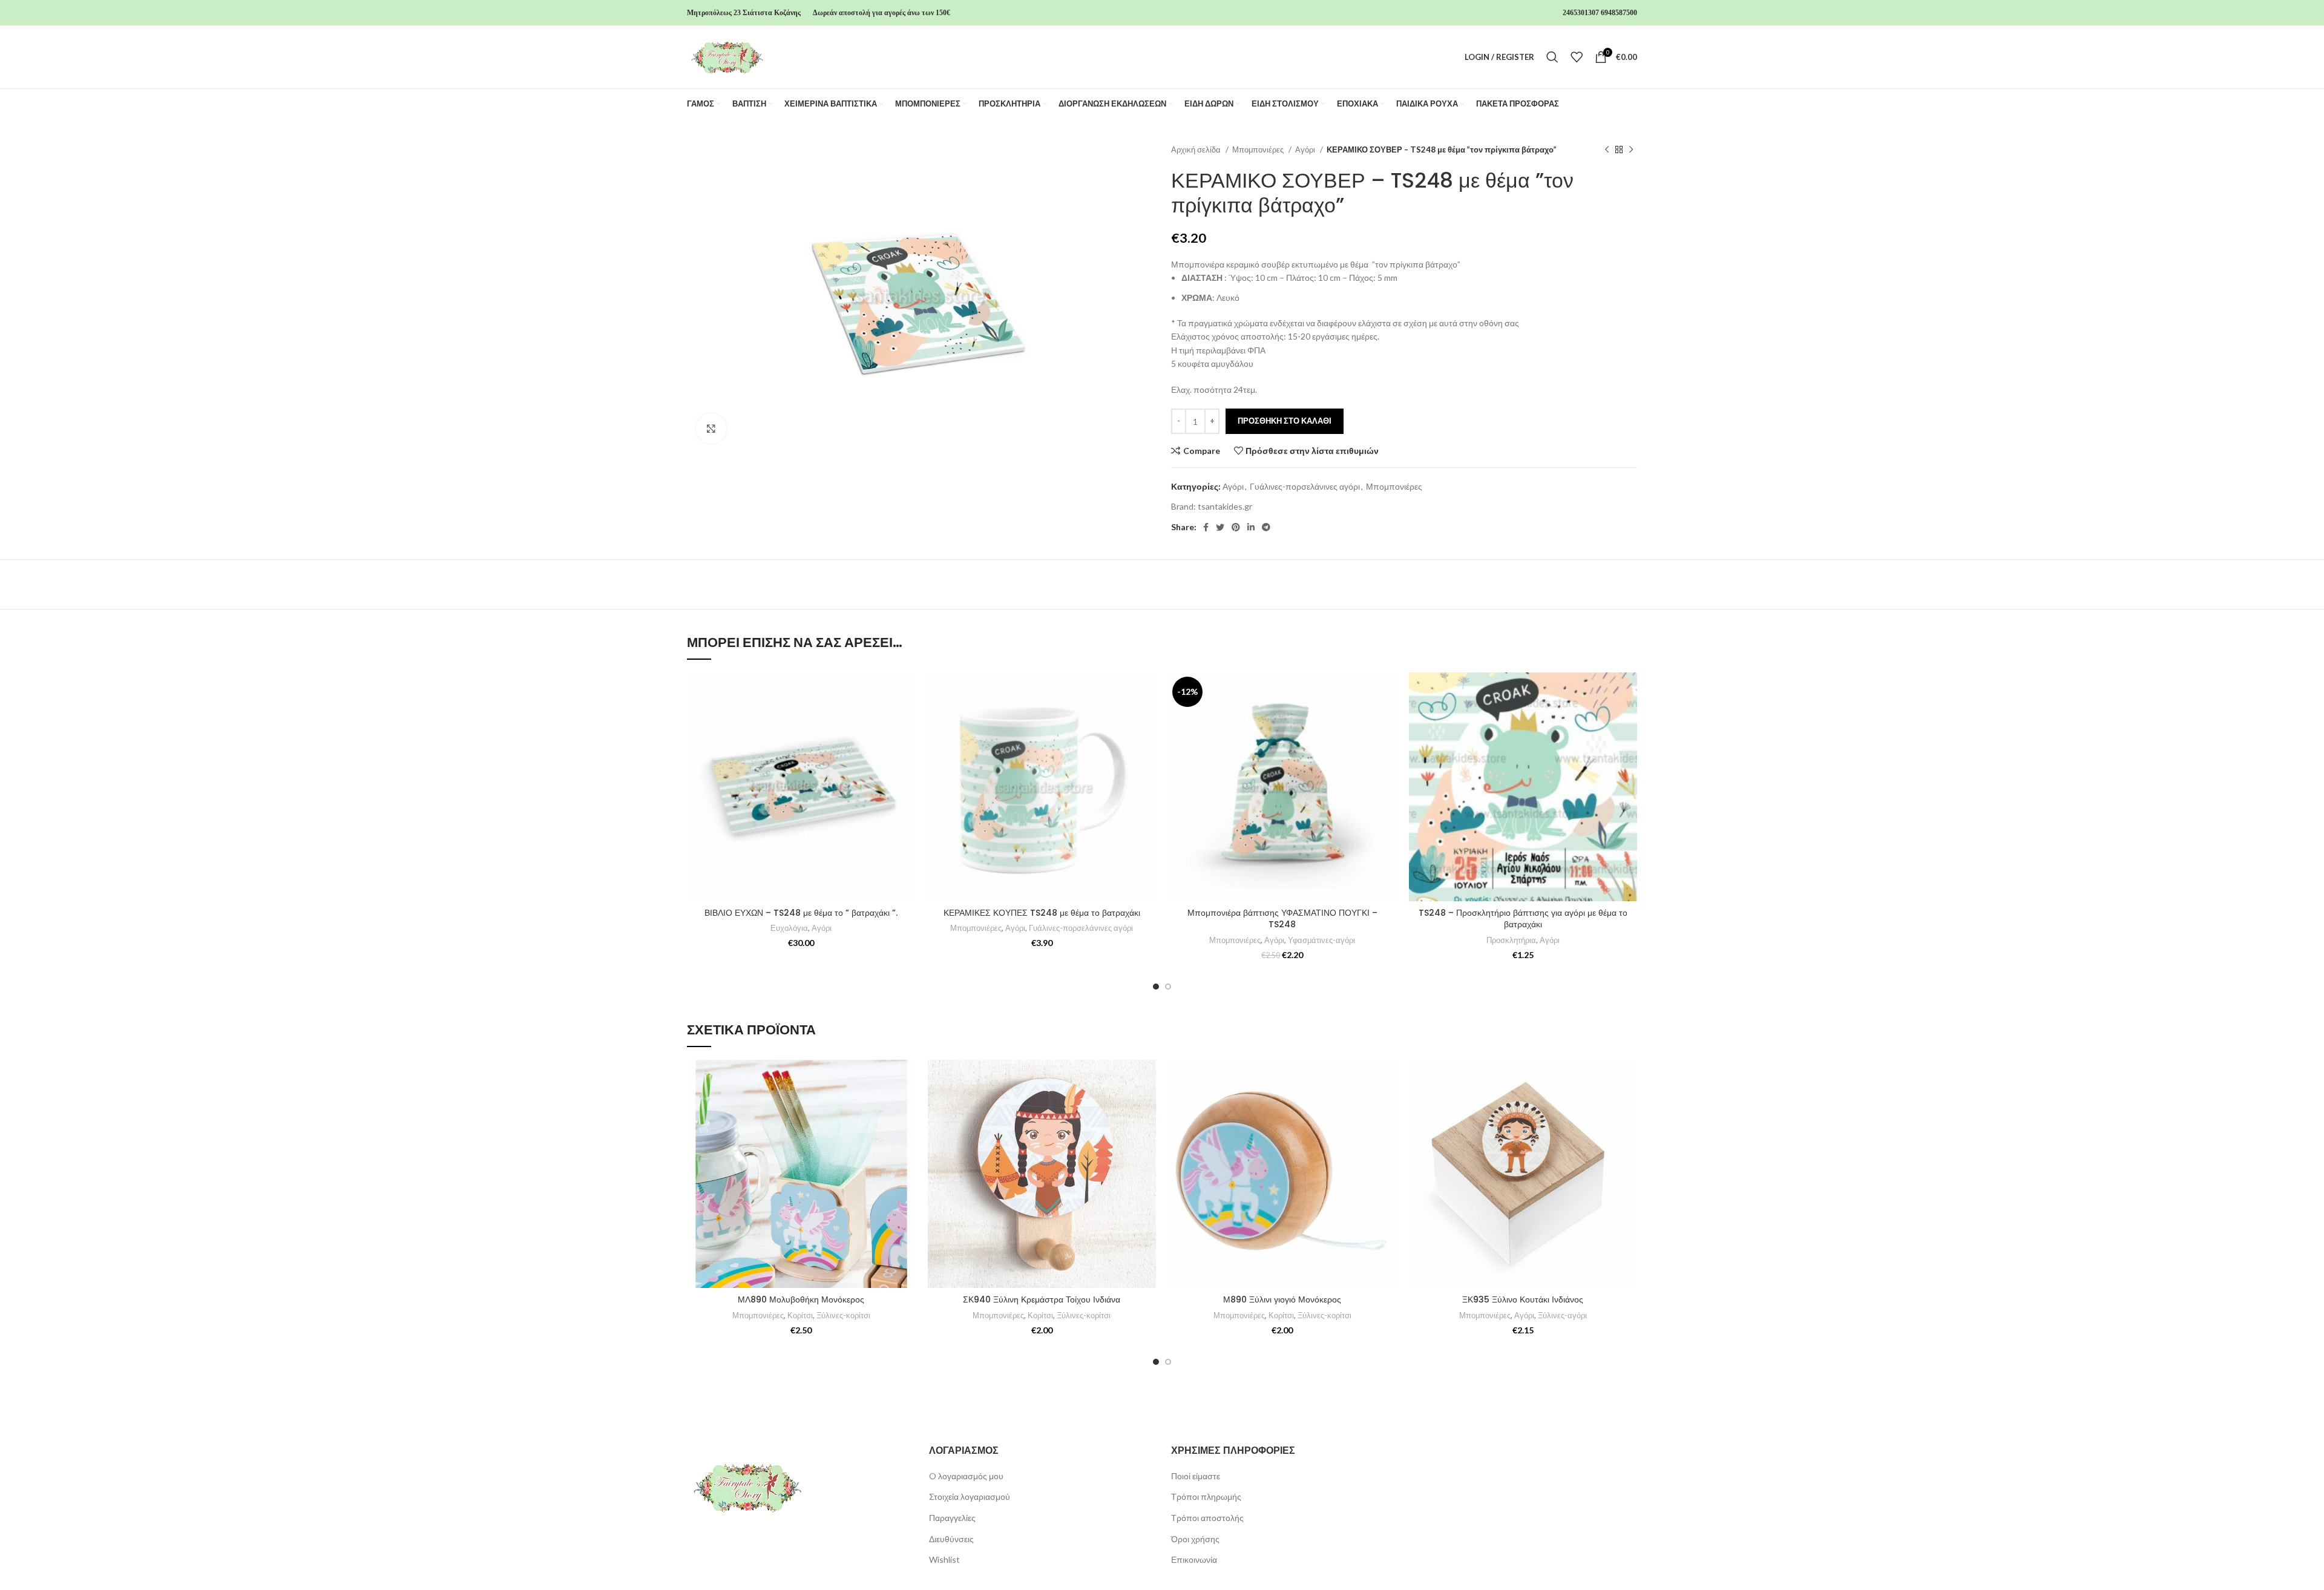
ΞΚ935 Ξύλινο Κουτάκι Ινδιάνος (1523, 1299)
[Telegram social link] (1266, 527)
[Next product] (1631, 150)
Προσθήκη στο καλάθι (1285, 421)
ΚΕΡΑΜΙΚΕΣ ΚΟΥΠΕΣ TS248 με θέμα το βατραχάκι (1042, 913)
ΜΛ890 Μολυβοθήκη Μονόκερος (801, 1299)
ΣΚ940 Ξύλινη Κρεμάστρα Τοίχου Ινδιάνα (1042, 1299)
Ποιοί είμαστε (1196, 1476)
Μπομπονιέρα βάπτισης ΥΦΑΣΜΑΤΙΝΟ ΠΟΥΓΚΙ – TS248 (1282, 919)
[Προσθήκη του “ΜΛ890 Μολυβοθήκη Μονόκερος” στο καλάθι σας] (907, 1107)
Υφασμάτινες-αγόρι (1321, 940)
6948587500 (1619, 13)
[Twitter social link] (1220, 527)
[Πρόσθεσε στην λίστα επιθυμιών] (907, 692)
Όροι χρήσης (1195, 1539)
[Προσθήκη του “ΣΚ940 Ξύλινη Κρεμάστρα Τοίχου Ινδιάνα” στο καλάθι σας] (1147, 1107)
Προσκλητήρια (1511, 940)
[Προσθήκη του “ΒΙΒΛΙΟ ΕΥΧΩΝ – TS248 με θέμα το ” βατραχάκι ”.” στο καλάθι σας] (907, 719)
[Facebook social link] (1206, 527)
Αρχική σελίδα (1197, 149)
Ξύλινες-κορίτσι (843, 1315)
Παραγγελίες (952, 1518)
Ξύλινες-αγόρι (1562, 1315)
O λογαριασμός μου (966, 1476)
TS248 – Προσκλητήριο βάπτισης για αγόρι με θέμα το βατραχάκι (1523, 919)
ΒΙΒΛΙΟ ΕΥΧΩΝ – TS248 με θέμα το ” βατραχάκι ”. (801, 913)
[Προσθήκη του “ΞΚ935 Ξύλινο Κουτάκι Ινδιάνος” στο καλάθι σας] (1628, 1107)
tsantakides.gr (1225, 506)
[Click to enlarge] (711, 429)
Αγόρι (1306, 149)
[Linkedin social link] (1251, 527)
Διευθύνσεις (951, 1539)
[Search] (1552, 57)
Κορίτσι (800, 1315)
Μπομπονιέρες (1259, 149)
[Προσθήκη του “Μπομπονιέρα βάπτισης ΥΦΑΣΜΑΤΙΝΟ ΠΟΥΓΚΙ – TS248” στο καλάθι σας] (1388, 719)
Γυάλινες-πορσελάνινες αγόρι (1305, 486)
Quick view (907, 747)
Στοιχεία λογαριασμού (970, 1496)
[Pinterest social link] (1236, 527)
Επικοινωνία (1194, 1559)
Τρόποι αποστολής (1207, 1518)
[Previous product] (1607, 150)
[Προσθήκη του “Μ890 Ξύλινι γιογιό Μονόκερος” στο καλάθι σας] (1388, 1107)
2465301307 (1581, 13)
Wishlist (944, 1559)
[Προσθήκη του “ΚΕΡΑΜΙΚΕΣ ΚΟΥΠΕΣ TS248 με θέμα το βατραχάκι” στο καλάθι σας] (1147, 719)
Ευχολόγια (789, 928)
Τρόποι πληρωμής (1206, 1496)
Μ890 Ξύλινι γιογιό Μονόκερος (1282, 1299)
